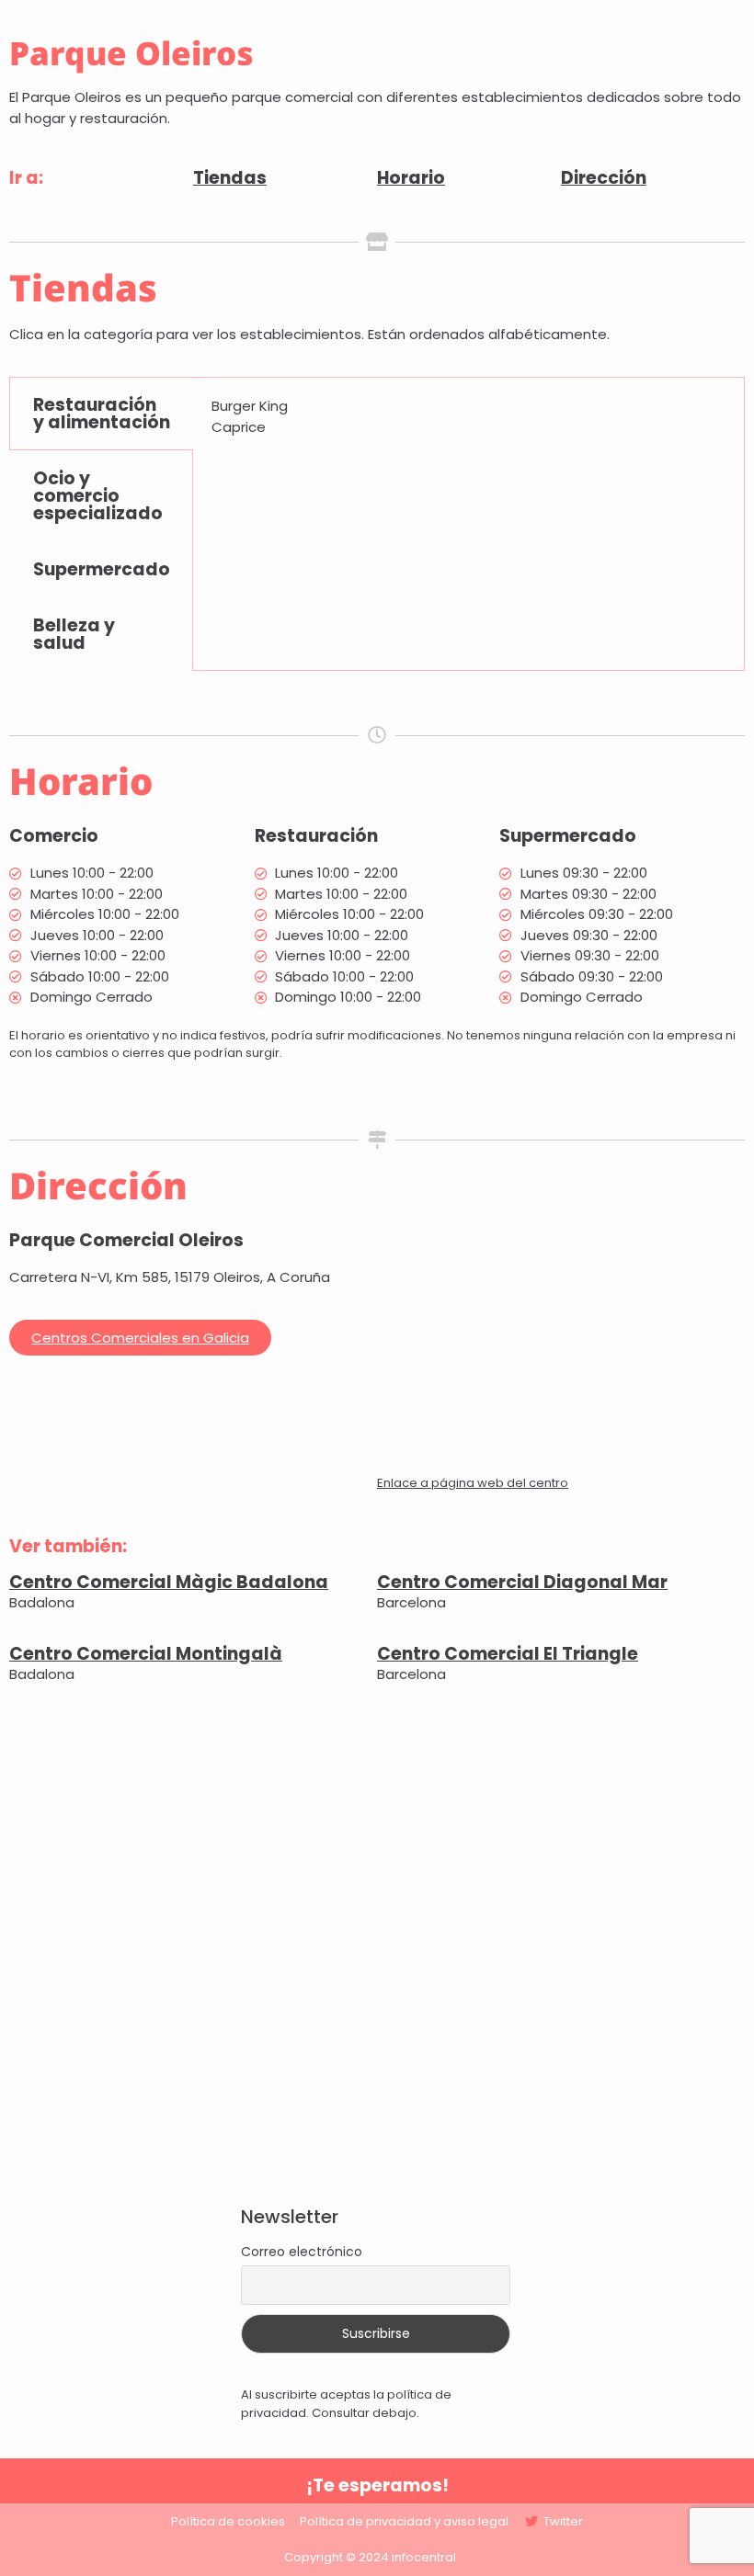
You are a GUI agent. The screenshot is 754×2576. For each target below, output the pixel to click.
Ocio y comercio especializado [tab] (98, 496)
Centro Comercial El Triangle (508, 1654)
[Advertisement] (377, 1946)
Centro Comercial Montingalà (146, 1654)
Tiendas (230, 178)
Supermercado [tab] (102, 569)
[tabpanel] (468, 423)
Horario (411, 178)
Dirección (604, 178)
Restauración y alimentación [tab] (102, 414)
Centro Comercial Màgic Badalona (169, 1582)
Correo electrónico (302, 2252)
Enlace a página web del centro (473, 1483)
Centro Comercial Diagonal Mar (522, 1582)
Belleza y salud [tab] (74, 634)
